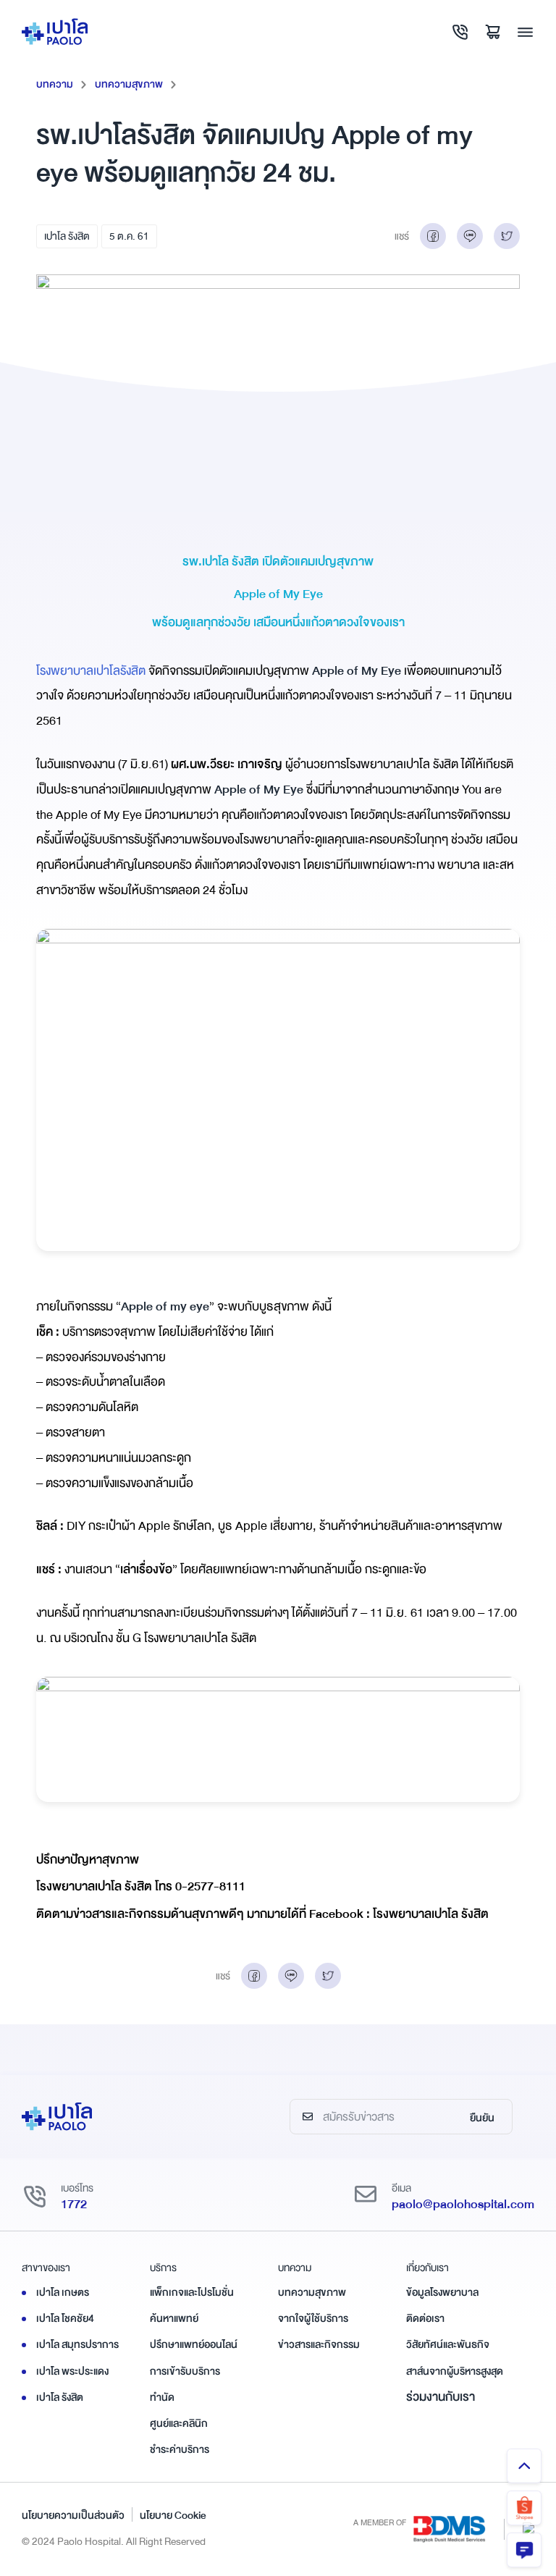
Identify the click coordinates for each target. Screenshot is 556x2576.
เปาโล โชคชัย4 (65, 2318)
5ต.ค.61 (129, 236)
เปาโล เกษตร (63, 2292)
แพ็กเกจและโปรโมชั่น (192, 2292)
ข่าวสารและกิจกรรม (319, 2344)
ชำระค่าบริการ (180, 2449)
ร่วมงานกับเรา (441, 2397)
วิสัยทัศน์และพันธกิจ (448, 2344)
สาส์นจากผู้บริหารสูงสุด (455, 2371)
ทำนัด (162, 2397)
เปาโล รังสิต (67, 236)
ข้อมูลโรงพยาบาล (442, 2292)
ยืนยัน (482, 2118)
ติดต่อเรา (425, 2318)
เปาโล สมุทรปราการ (77, 2344)
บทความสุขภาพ (129, 84)
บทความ (55, 84)
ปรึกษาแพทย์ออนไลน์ (194, 2344)
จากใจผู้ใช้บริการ (313, 2318)
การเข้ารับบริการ (185, 2371)
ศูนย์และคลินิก (179, 2423)
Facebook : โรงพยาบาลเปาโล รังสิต (399, 1914)
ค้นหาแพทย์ (174, 2318)
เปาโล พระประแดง (72, 2371)
